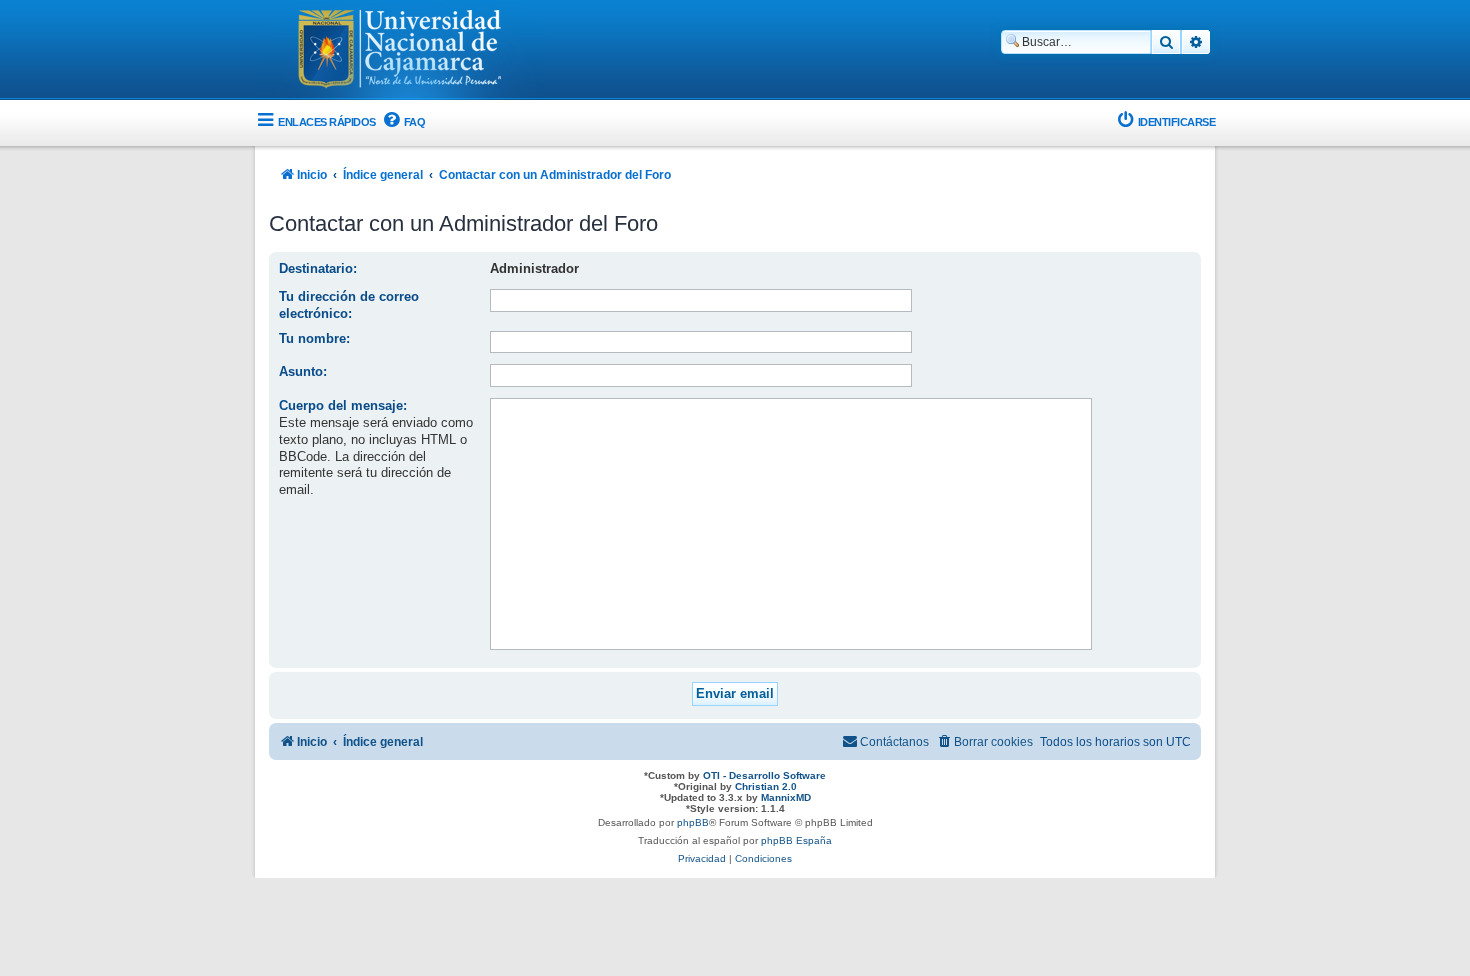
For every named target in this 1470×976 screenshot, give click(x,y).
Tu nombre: (314, 338)
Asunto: (303, 371)
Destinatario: (318, 268)
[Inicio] (400, 51)
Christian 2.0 (766, 786)
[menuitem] (403, 122)
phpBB (693, 822)
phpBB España (796, 840)
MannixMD (786, 797)
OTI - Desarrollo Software (764, 775)
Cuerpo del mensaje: (343, 405)
